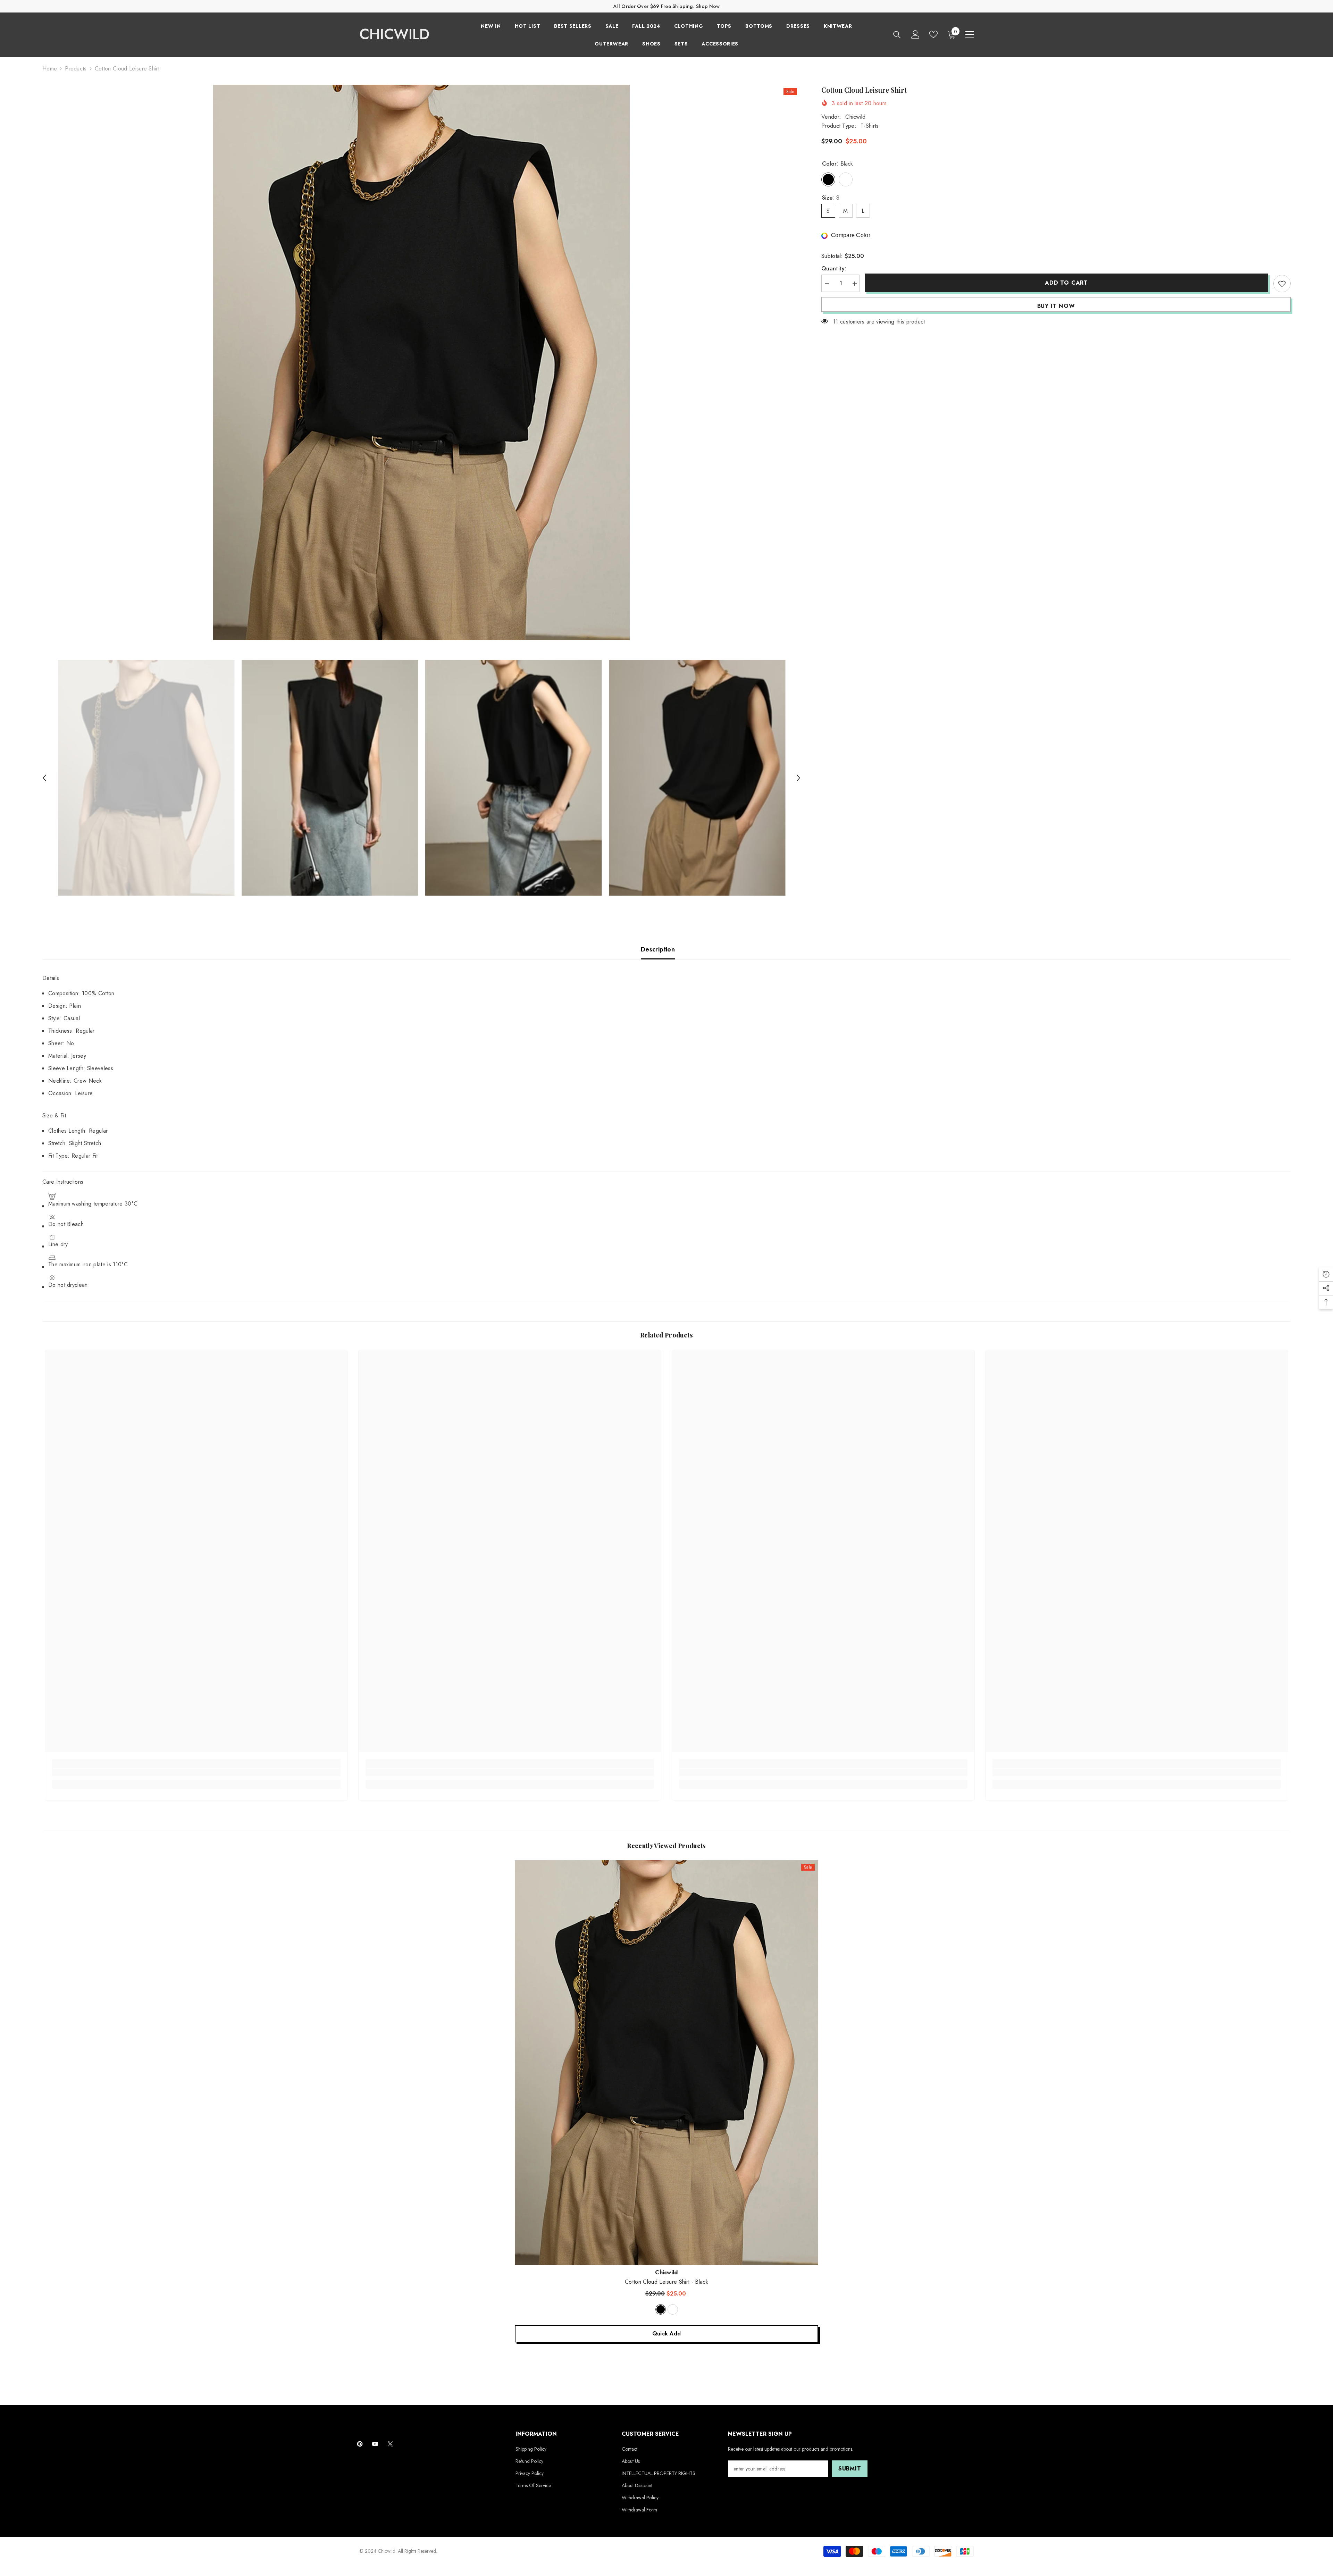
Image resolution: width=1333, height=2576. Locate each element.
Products (76, 69)
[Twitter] (390, 2444)
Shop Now (708, 6)
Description (658, 949)
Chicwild (856, 117)
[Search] (897, 35)
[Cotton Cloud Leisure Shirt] (666, 2062)
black (661, 2309)
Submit (850, 2469)
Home (50, 69)
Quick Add (667, 2334)
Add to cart (1066, 283)
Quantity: (834, 269)
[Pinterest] (360, 2444)
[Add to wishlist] (1282, 284)
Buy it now (1056, 306)
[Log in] (915, 34)
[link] (196, 1772)
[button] (44, 778)
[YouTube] (375, 2444)
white (673, 2309)
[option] (422, 362)
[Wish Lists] (933, 34)
